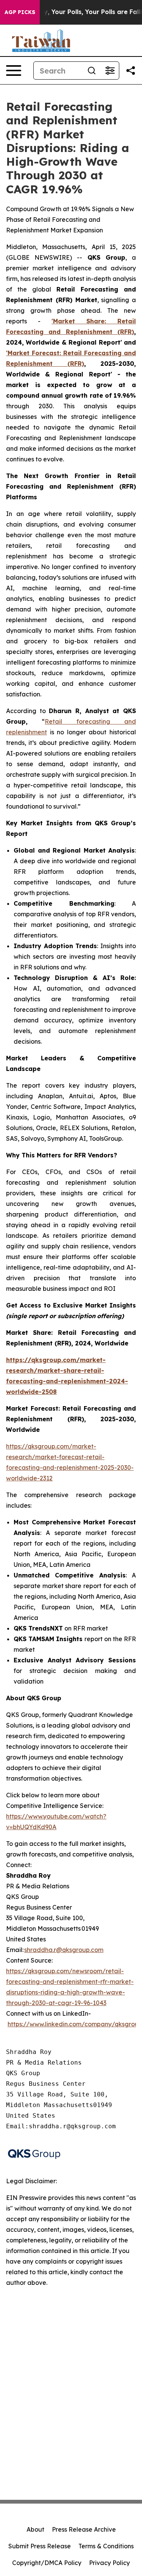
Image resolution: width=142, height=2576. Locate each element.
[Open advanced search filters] (110, 71)
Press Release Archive (84, 2529)
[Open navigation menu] (14, 71)
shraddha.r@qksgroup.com (64, 1950)
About (35, 2529)
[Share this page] (131, 71)
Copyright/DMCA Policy (47, 2563)
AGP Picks (20, 12)
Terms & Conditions (106, 2546)
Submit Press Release (40, 2546)
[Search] (92, 71)
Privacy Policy (109, 2563)
